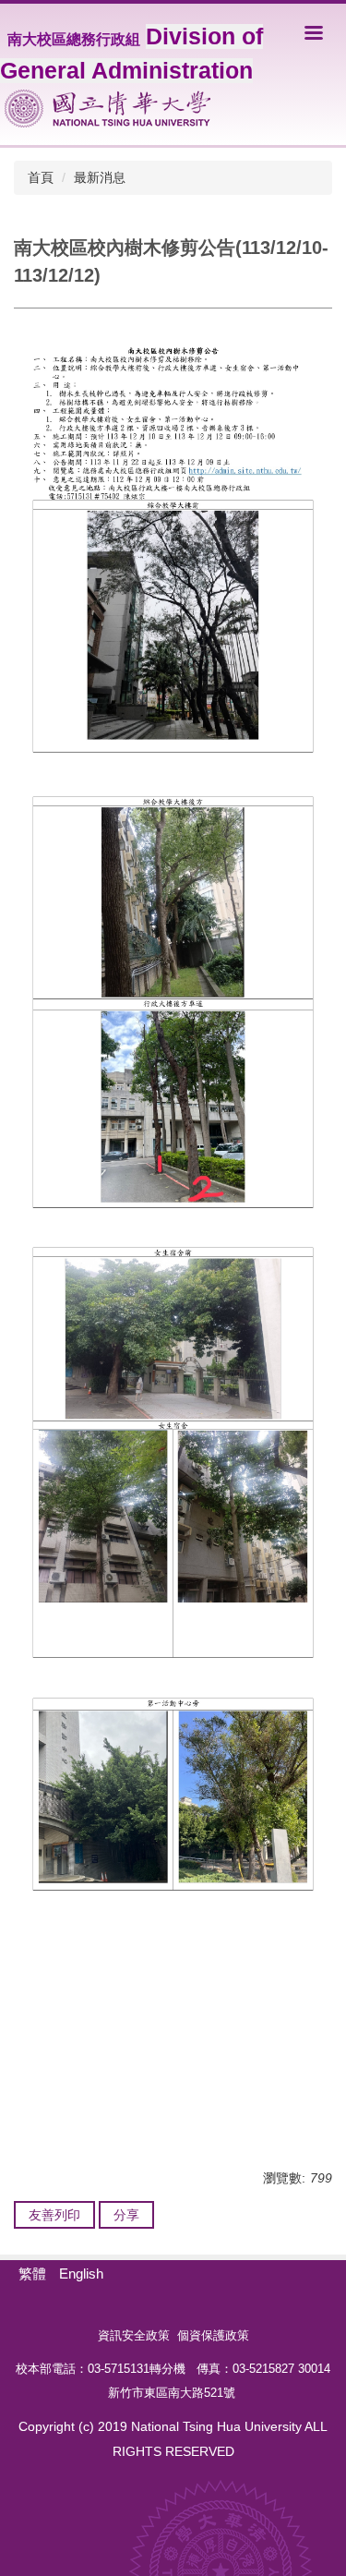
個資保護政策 (213, 2335)
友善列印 (54, 2215)
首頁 (41, 177)
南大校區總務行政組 (74, 39)
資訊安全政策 (134, 2335)
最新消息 (100, 177)
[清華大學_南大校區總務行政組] (107, 109)
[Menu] (314, 32)
